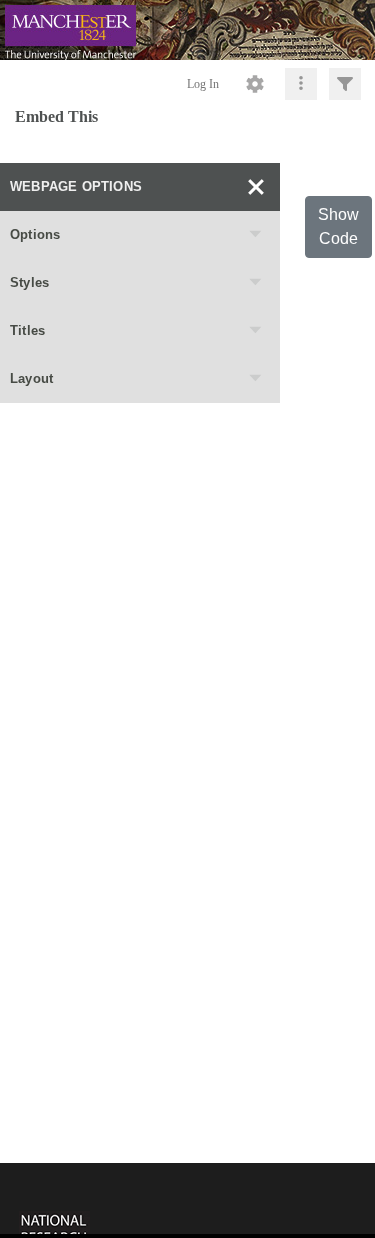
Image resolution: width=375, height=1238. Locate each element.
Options (35, 234)
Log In (203, 84)
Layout (31, 378)
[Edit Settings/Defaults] (255, 84)
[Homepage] (187, 30)
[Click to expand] (345, 84)
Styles (29, 282)
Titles (27, 330)
